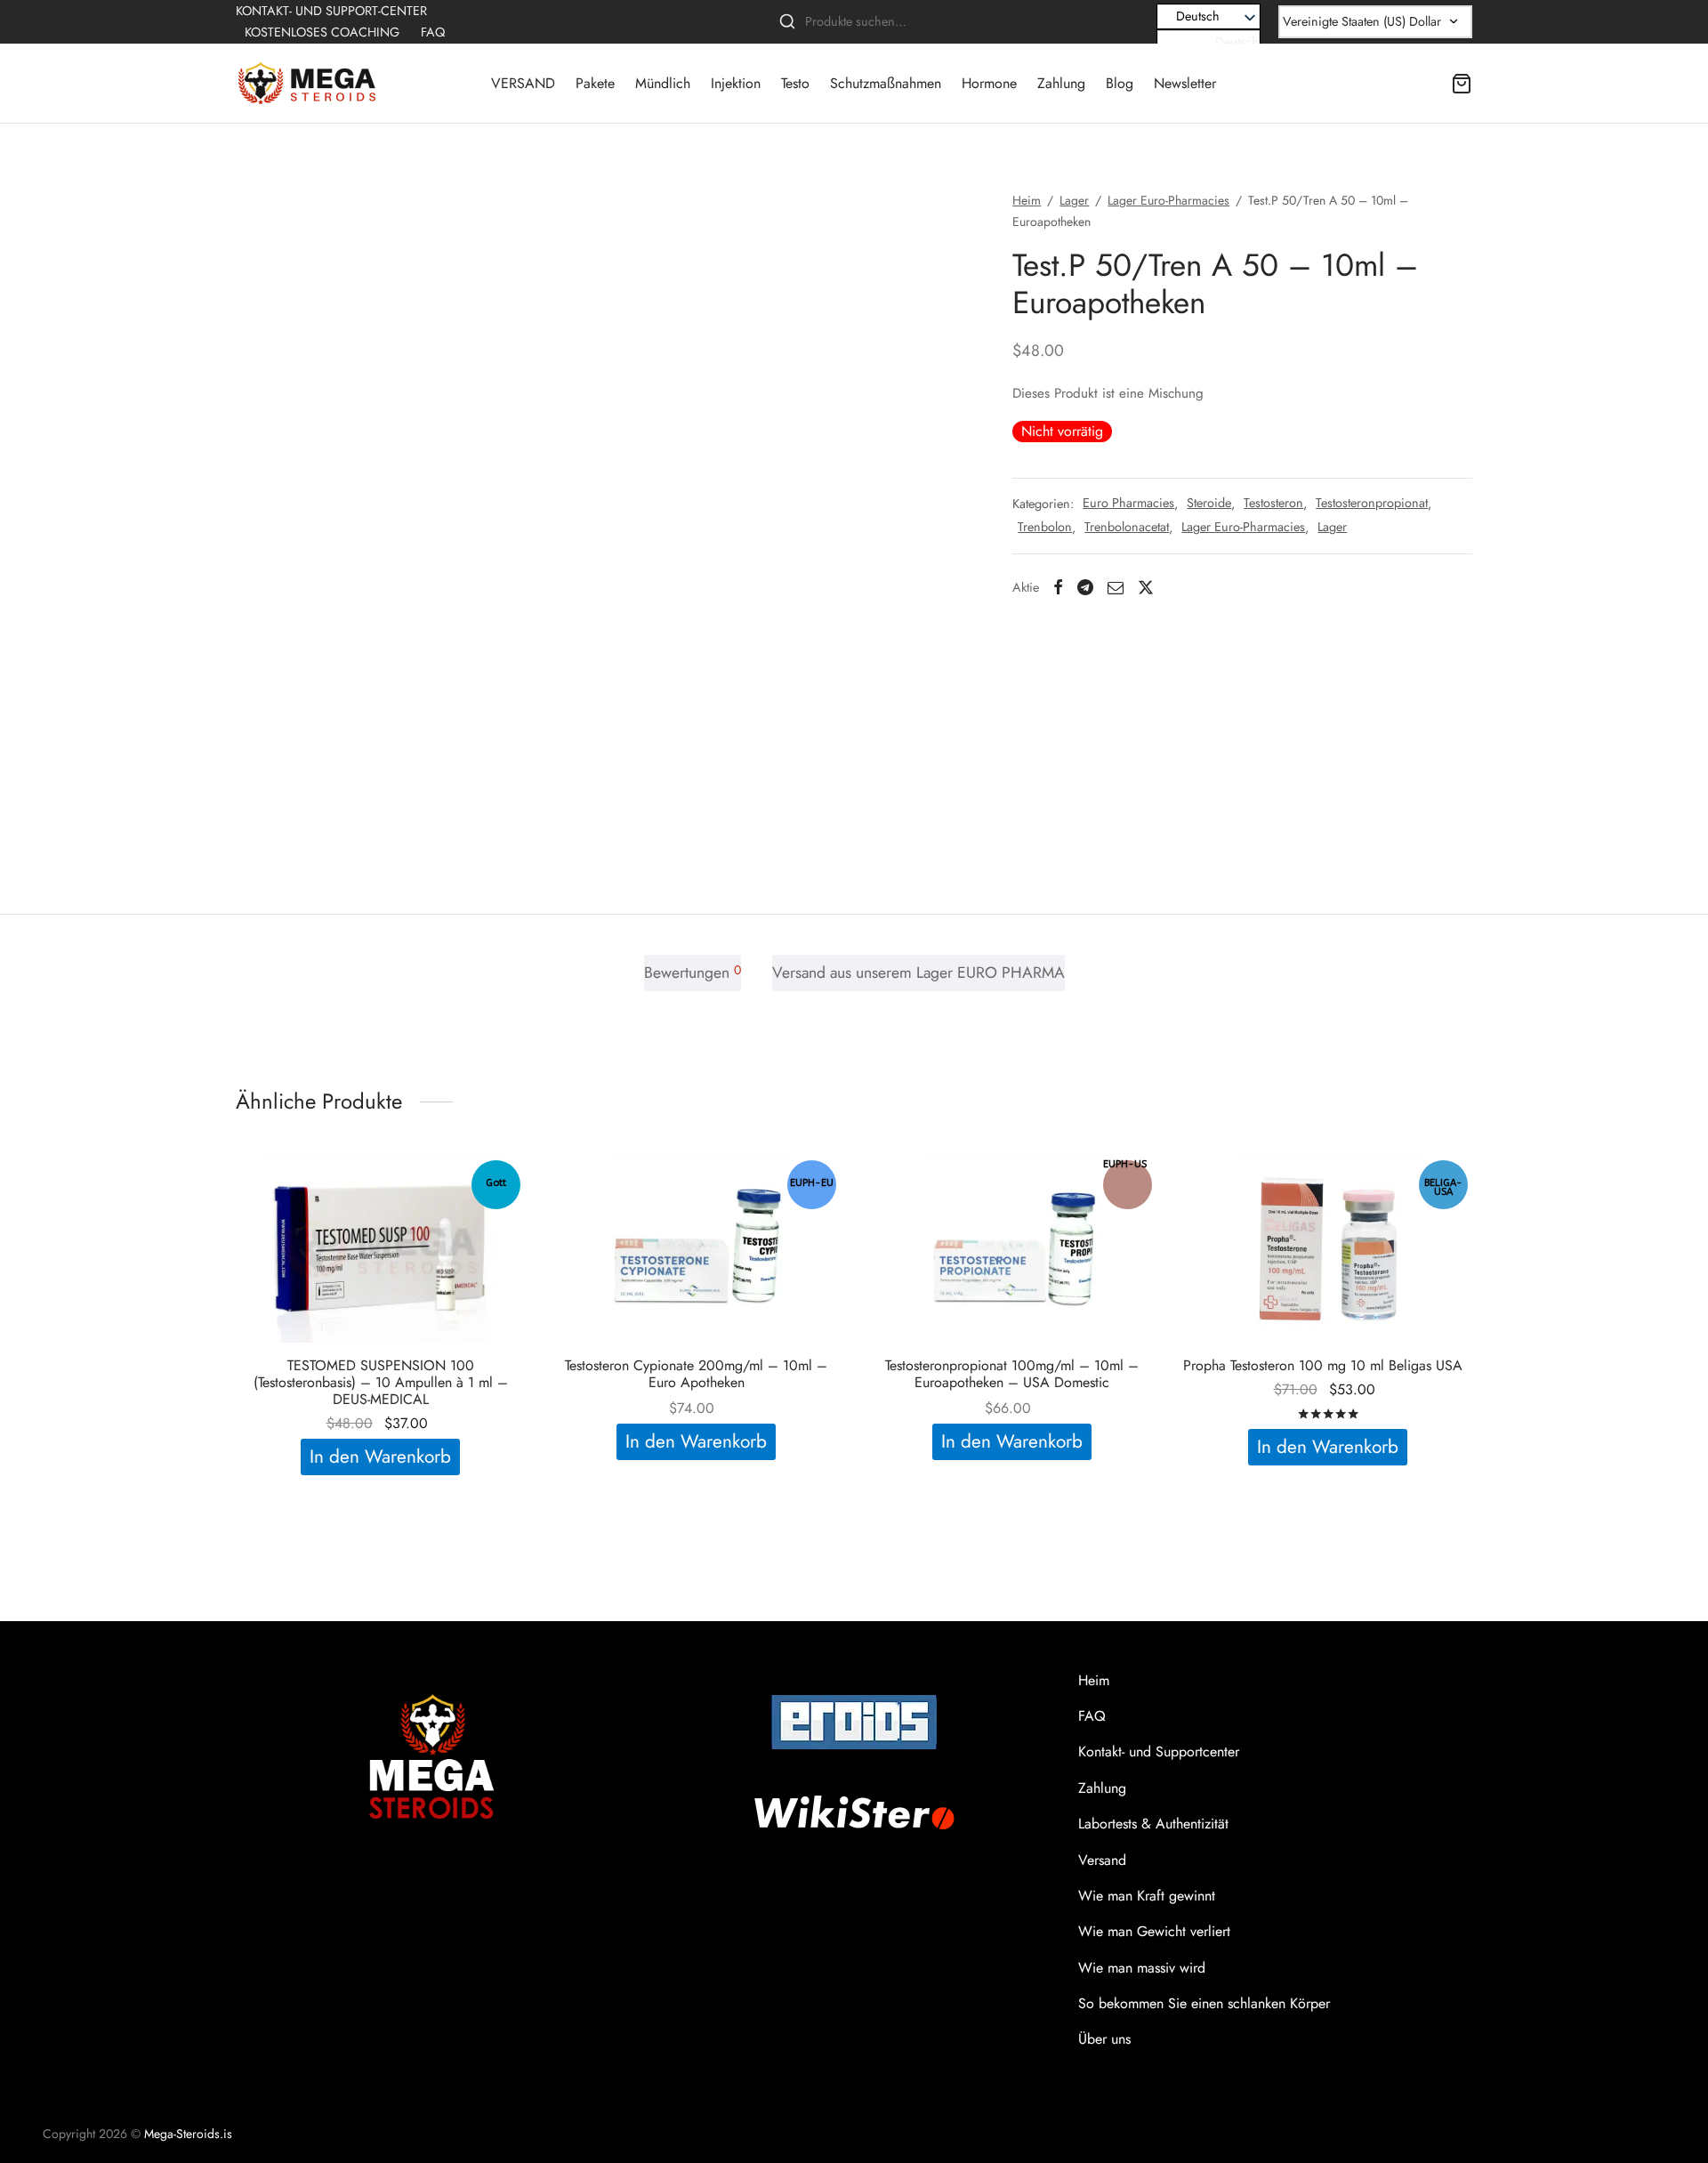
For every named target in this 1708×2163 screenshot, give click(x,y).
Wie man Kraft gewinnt (1147, 1896)
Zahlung (1061, 83)
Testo (795, 83)
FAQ (433, 32)
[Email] (1116, 587)
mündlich (663, 83)
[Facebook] (1058, 587)
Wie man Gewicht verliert (1154, 1931)
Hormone (989, 83)
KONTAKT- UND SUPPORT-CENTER (331, 11)
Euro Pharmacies (1128, 503)
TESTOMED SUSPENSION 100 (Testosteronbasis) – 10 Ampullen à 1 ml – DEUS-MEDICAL (381, 1382)
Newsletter (1185, 83)
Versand (1102, 1860)
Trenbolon (1045, 528)
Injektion (736, 83)
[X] (1146, 587)
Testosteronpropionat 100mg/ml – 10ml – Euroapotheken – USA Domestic (1012, 1374)
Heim (1027, 200)
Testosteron (1273, 503)
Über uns (1104, 2039)
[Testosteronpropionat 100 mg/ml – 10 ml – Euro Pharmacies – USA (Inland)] (1012, 1249)
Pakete (595, 83)
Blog (1120, 83)
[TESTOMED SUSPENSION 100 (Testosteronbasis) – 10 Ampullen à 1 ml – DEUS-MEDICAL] (380, 1249)
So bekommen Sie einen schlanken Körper (1204, 2003)
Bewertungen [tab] (693, 973)
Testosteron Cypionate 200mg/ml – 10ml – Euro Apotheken (696, 1374)
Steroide (1209, 503)
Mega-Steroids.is (188, 2134)
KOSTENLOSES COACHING (322, 32)
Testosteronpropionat (1372, 503)
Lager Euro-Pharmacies (1168, 200)
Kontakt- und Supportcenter (1159, 1751)
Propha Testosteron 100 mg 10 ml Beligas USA (1323, 1365)
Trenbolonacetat (1127, 528)
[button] (1208, 42)
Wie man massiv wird (1142, 1968)
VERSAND (523, 83)
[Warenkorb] (1462, 84)
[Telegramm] (1085, 587)
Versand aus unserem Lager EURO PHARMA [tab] (918, 973)
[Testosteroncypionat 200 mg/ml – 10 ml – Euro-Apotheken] (696, 1249)
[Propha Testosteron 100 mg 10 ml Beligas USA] (1328, 1249)
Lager (1074, 200)
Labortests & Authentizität (1153, 1824)
